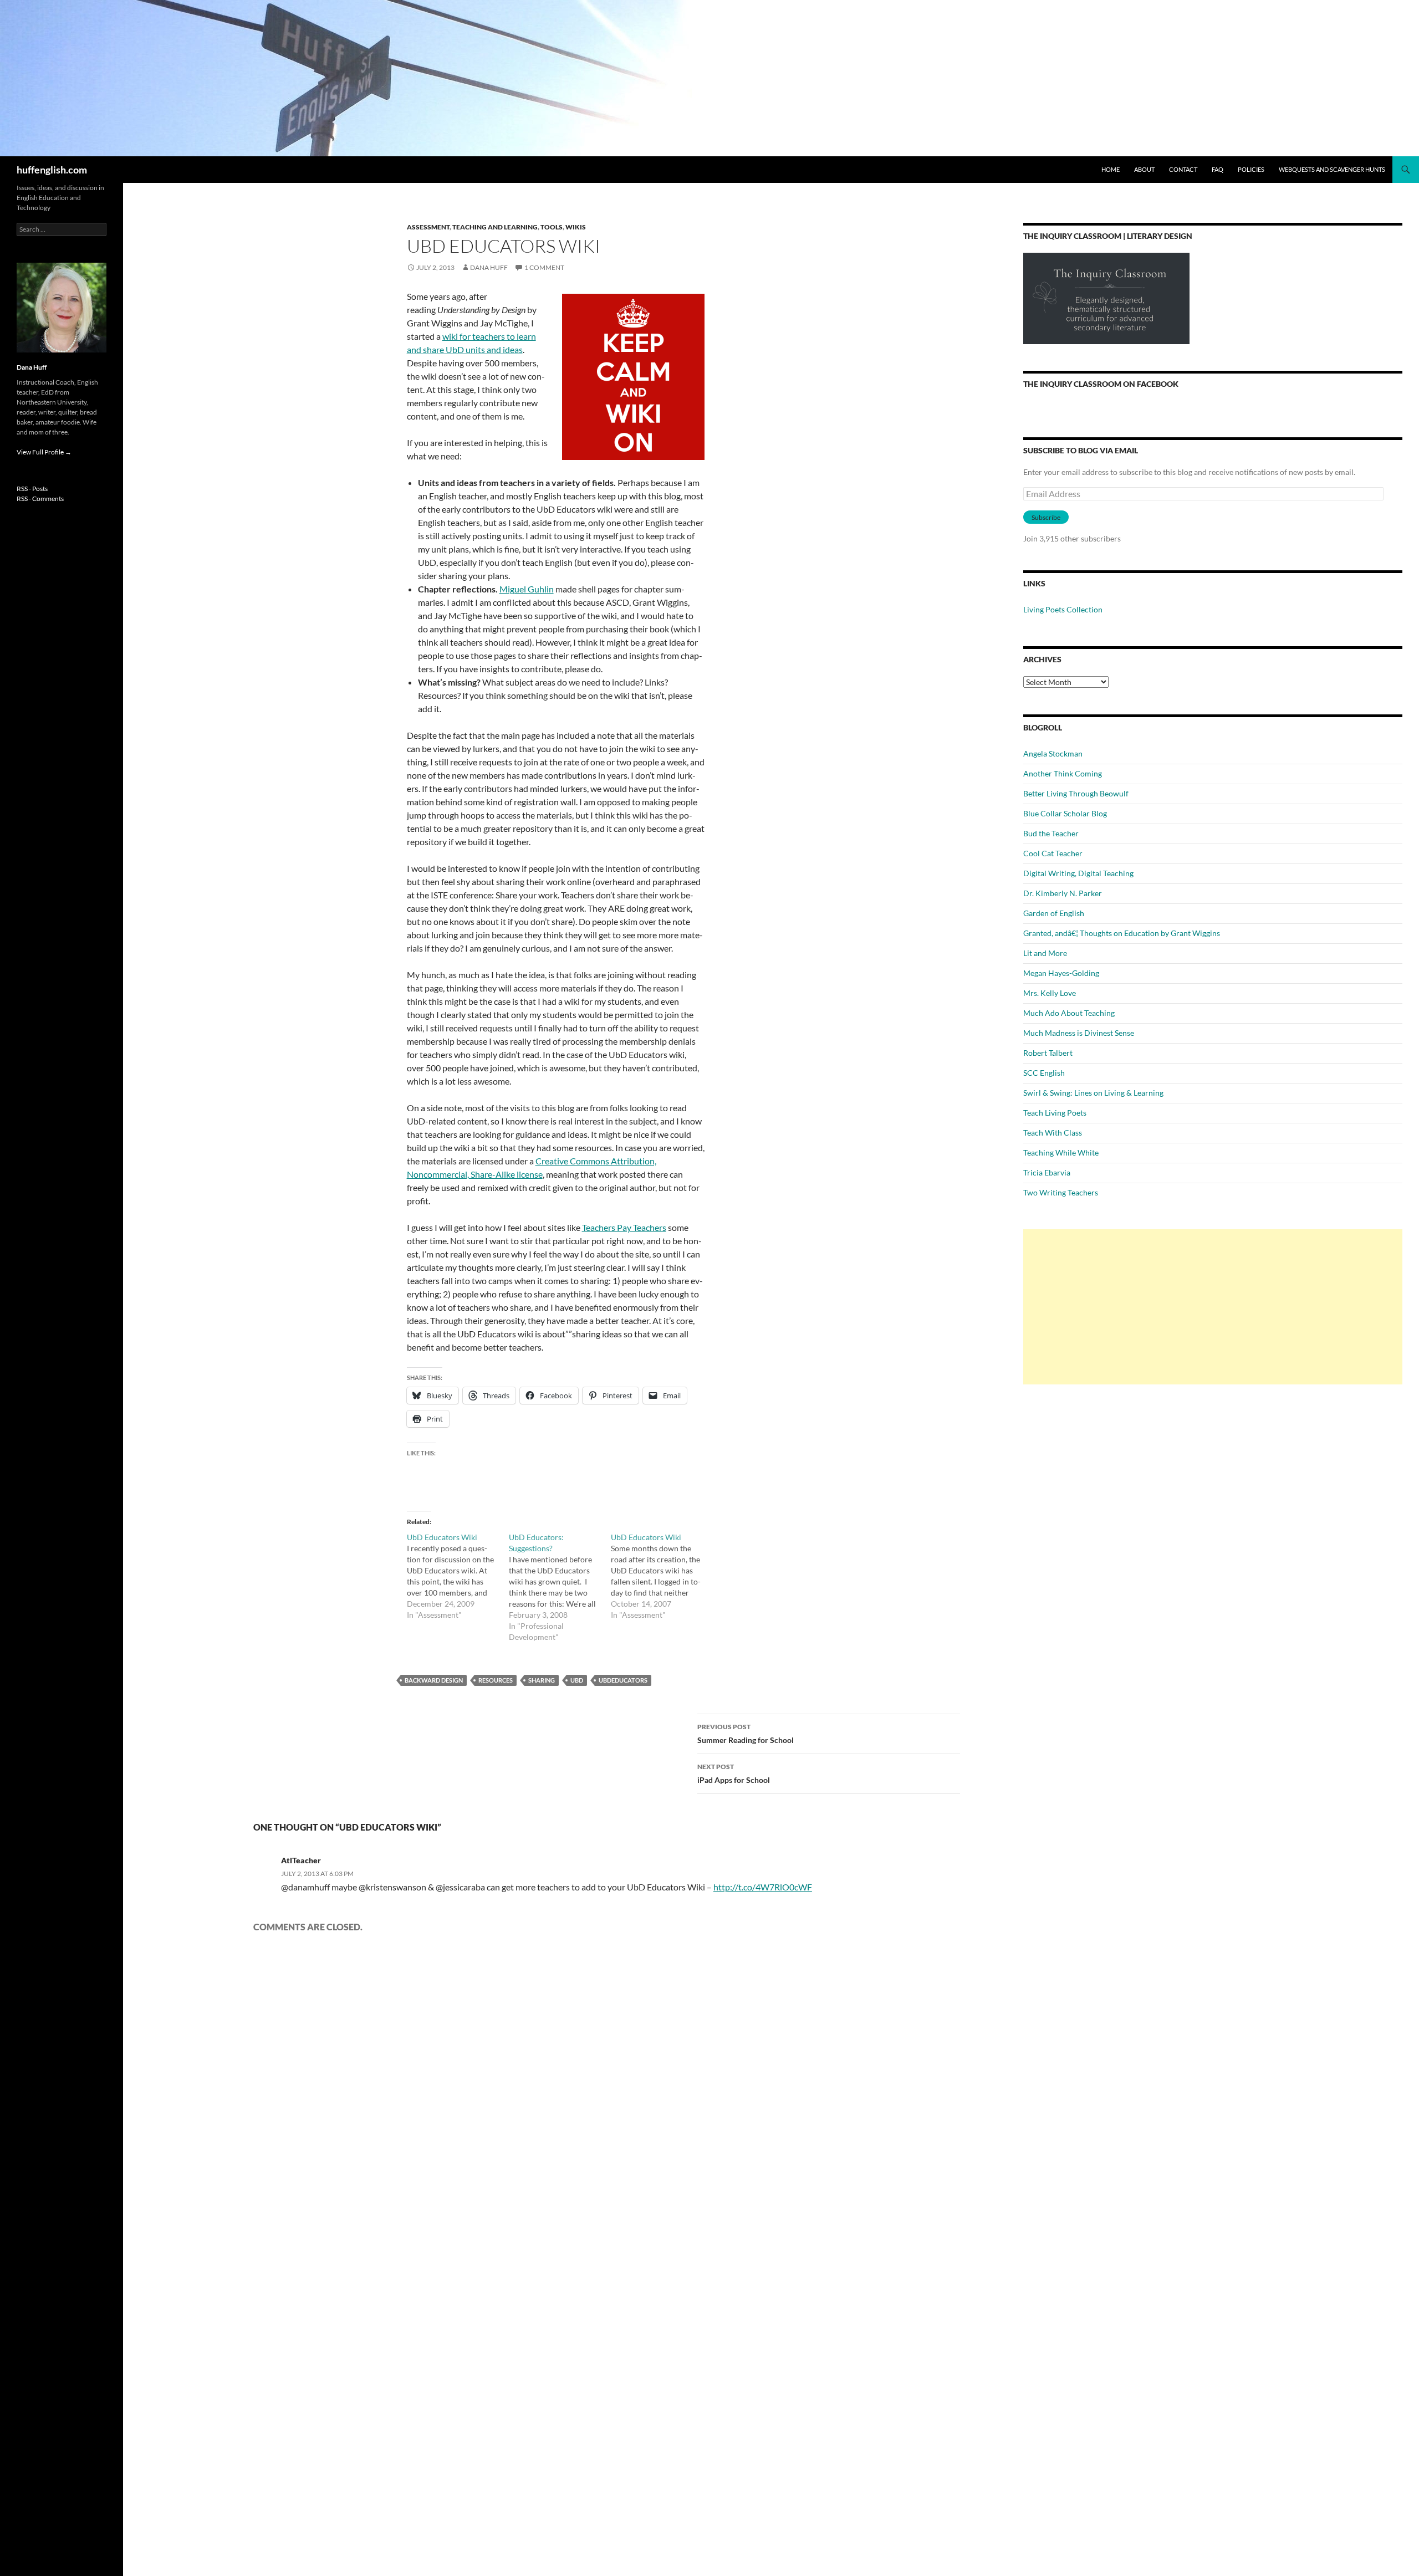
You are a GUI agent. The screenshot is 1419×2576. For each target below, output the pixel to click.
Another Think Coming (1063, 773)
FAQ (1218, 169)
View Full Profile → (44, 452)
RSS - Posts (32, 489)
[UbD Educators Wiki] (458, 1576)
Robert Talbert (1048, 1053)
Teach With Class (1053, 1133)
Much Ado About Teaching (1069, 1013)
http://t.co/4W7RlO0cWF (763, 1887)
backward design (434, 1680)
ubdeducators (623, 1680)
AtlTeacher (301, 1860)
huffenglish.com (52, 170)
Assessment (428, 227)
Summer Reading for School (746, 1734)
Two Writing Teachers (1061, 1192)
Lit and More (1045, 953)
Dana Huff (489, 267)
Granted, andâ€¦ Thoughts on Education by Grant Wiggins (1122, 933)
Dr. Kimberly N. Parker (1063, 893)
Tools (552, 227)
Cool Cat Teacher (1053, 853)
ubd (577, 1680)
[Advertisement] (1213, 1307)
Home (1111, 169)
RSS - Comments (40, 499)
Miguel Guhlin (527, 589)
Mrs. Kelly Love (1050, 993)
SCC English (1044, 1073)
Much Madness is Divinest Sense (1079, 1033)
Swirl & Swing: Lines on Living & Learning (1093, 1093)
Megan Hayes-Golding (1061, 973)
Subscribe (1046, 517)
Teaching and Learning (495, 227)
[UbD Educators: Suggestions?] (560, 1587)
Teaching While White (1061, 1152)
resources (496, 1680)
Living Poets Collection (1063, 609)
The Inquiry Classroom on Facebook (1101, 384)
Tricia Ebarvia (1047, 1172)
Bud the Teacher (1051, 833)
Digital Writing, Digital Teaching (1078, 873)
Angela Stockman (1053, 753)
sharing (542, 1680)
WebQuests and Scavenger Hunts (1332, 169)
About (1144, 169)
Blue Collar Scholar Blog (1065, 813)
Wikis (576, 227)
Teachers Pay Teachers (624, 1227)
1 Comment (544, 267)
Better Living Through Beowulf (1076, 793)
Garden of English (1054, 913)
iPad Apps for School (734, 1773)
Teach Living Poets (1055, 1113)
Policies (1251, 169)
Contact (1183, 169)
